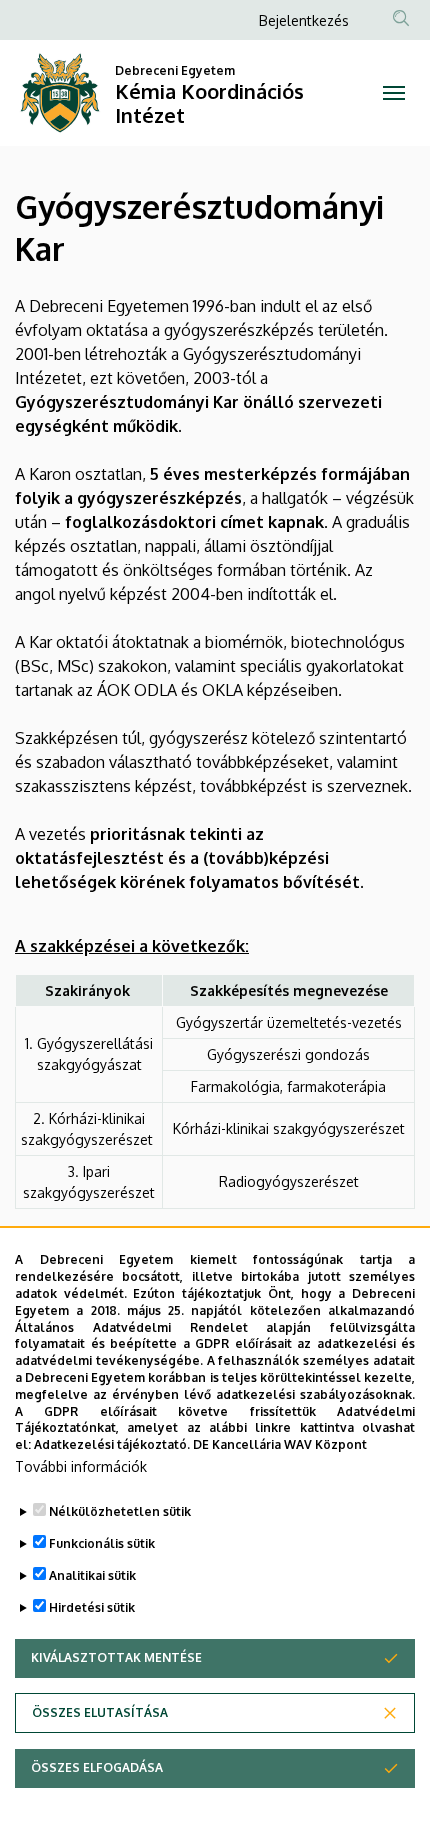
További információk (81, 1466)
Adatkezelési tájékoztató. (112, 1444)
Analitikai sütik (92, 1575)
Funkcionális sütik (102, 1543)
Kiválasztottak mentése (116, 1657)
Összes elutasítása (100, 1712)
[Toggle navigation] (394, 93)
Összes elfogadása (97, 1767)
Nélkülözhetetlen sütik (120, 1511)
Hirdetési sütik (92, 1607)
